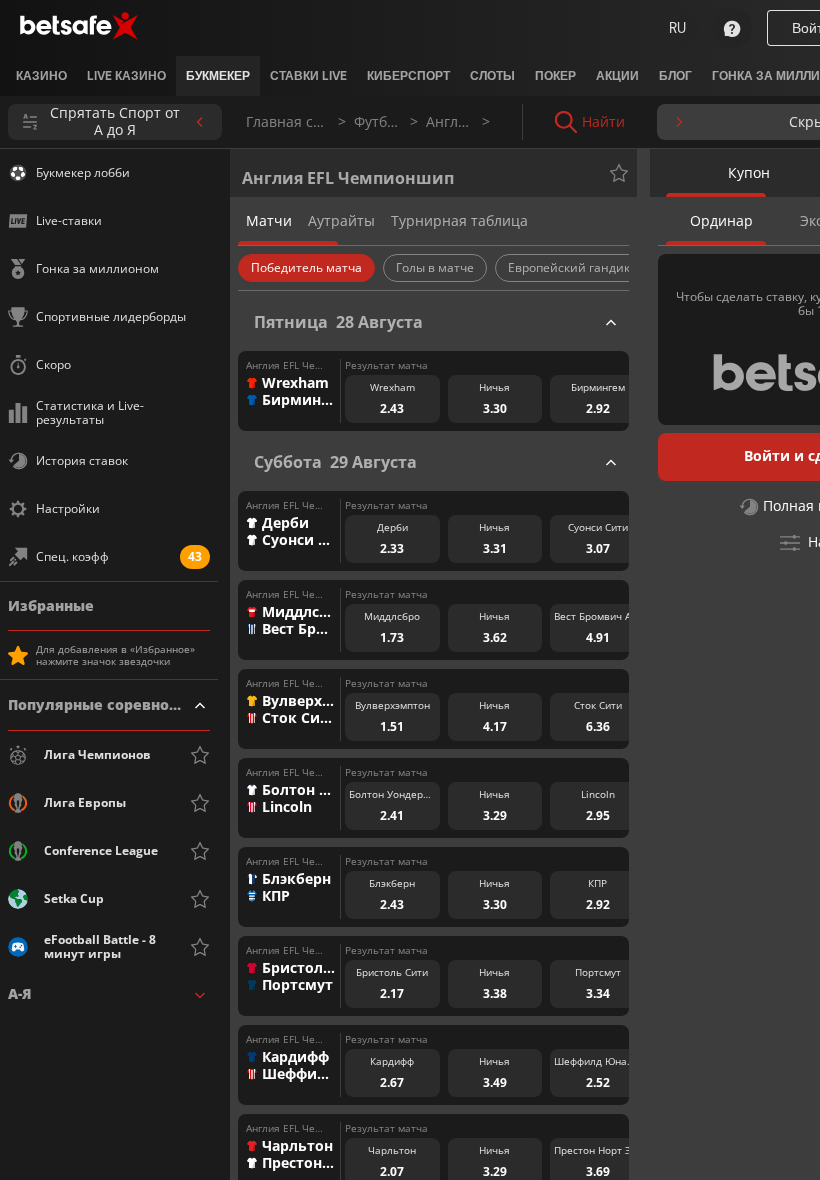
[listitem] (41, 76)
